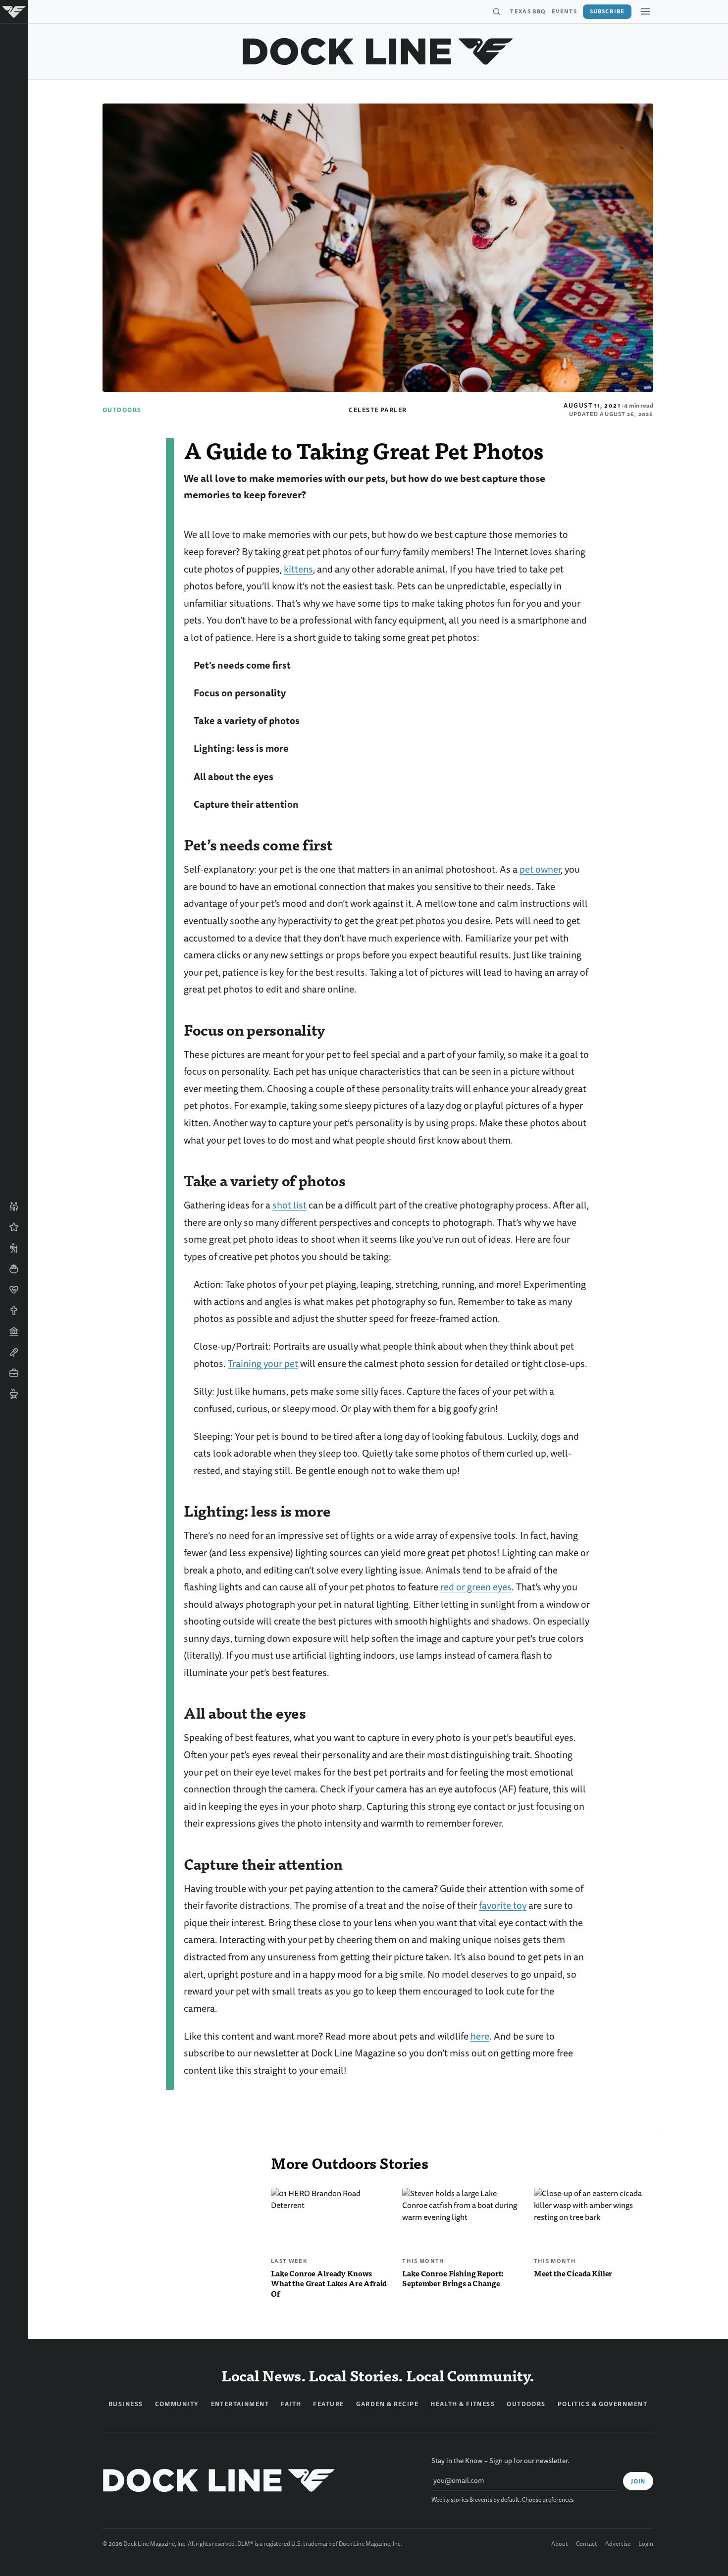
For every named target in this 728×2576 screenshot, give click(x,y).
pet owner (540, 869)
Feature (328, 2404)
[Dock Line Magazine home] (378, 52)
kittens (298, 569)
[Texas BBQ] (14, 1394)
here (480, 2036)
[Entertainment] (14, 1352)
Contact (587, 2544)
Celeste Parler (378, 410)
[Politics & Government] (14, 1331)
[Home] (14, 12)
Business (126, 2404)
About (560, 2544)
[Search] (496, 12)
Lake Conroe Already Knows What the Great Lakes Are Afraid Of (329, 2284)
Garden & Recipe (388, 2404)
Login (646, 2544)
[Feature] (14, 1227)
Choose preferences (548, 2500)
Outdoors (122, 410)
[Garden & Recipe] (14, 1269)
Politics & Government (602, 2404)
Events (564, 11)
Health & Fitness (463, 2404)
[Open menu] (645, 11)
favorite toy (503, 1906)
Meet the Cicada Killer (573, 2273)
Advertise (618, 2544)
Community (177, 2404)
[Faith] (14, 1311)
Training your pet (263, 1364)
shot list (289, 1205)
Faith (291, 2404)
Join (638, 2481)
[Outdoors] (14, 1248)
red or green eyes (476, 1587)
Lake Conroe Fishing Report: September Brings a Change (453, 2278)
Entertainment (240, 2404)
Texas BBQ (528, 11)
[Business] (14, 1373)
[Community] (14, 1207)
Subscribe (607, 11)
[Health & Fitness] (14, 1290)
